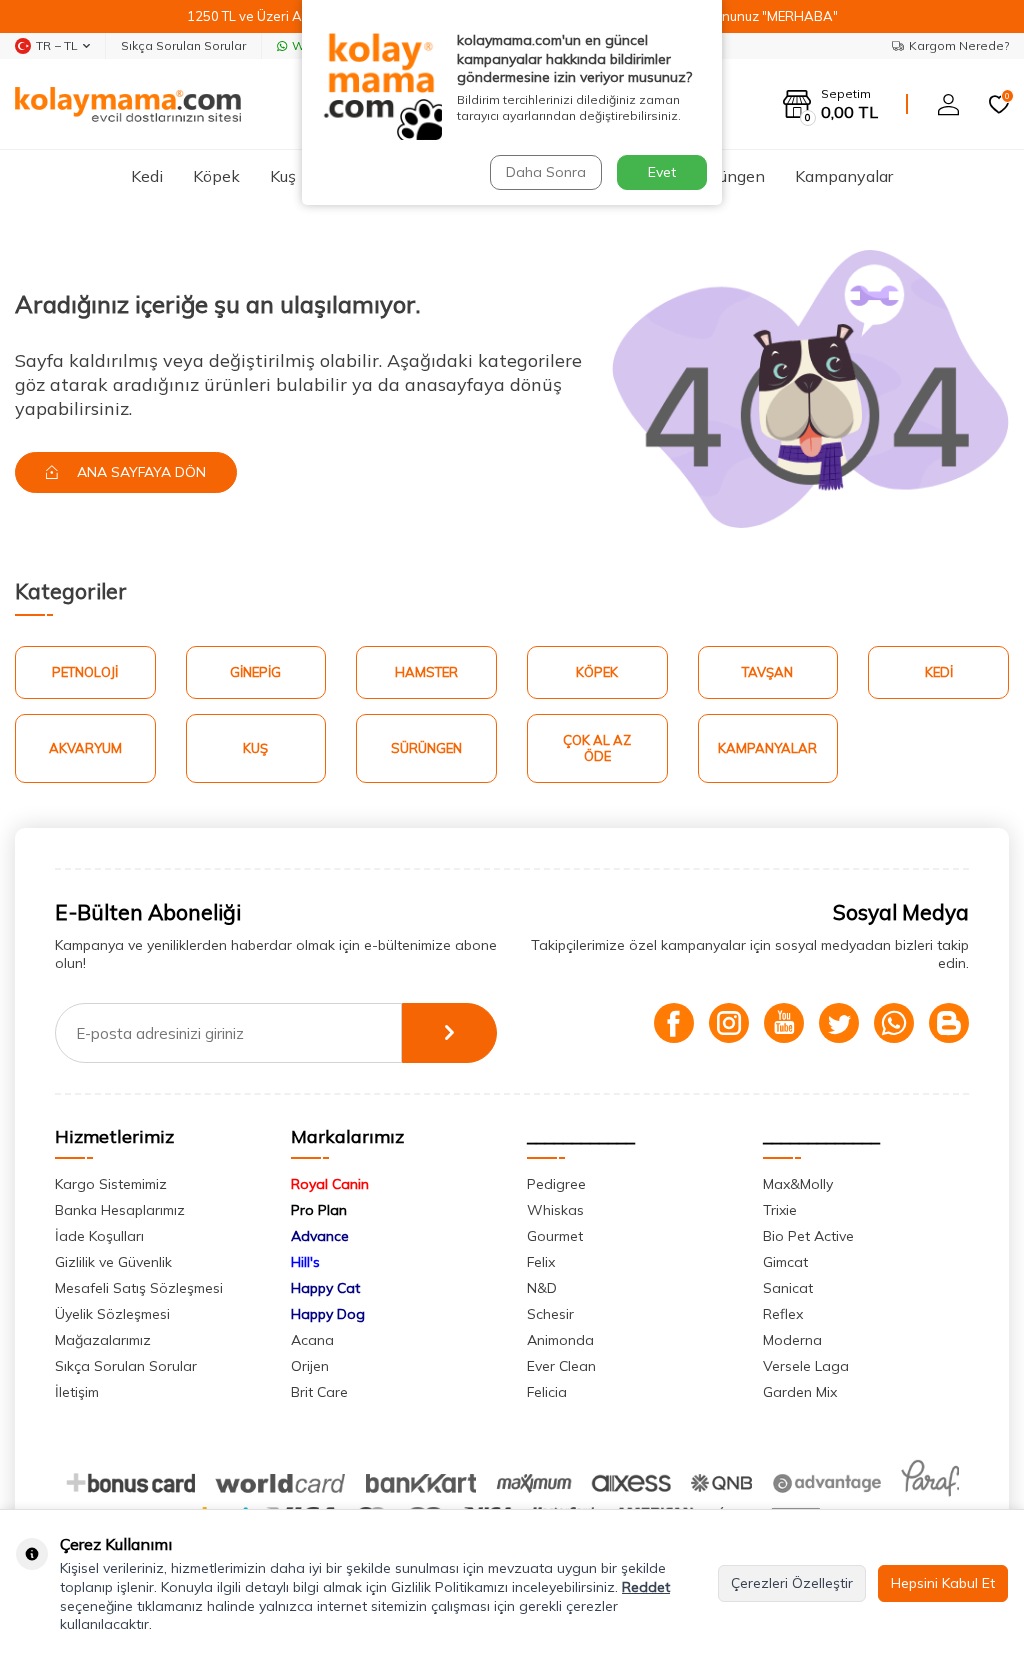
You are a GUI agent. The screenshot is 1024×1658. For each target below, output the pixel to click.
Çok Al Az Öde (597, 748)
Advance (320, 1236)
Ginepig (255, 672)
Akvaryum (85, 748)
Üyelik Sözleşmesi (112, 1314)
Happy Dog (328, 1314)
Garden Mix (800, 1392)
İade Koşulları (99, 1236)
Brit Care (319, 1392)
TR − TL (57, 45)
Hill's (305, 1262)
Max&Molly (798, 1184)
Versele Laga (806, 1366)
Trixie (780, 1210)
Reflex (783, 1314)
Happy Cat (325, 1288)
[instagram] (729, 1023)
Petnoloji (85, 672)
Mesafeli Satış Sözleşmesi (139, 1288)
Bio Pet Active (808, 1236)
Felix (541, 1262)
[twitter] (839, 1023)
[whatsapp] (894, 1023)
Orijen (310, 1366)
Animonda (560, 1340)
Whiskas (555, 1210)
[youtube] (784, 1023)
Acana (312, 1340)
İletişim (77, 1392)
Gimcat (785, 1262)
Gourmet (555, 1236)
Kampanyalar (844, 176)
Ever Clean (561, 1366)
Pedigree (556, 1184)
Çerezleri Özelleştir (792, 1583)
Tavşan (767, 672)
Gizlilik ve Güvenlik (113, 1262)
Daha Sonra (546, 172)
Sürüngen (730, 176)
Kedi (147, 176)
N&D (542, 1288)
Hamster (426, 672)
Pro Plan (319, 1210)
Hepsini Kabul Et (943, 1583)
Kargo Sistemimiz (111, 1184)
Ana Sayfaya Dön (139, 472)
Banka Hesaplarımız (120, 1210)
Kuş (283, 176)
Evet (662, 172)
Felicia (547, 1392)
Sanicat (788, 1288)
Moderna (792, 1340)
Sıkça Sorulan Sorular (183, 45)
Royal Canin (330, 1184)
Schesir (550, 1314)
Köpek (216, 176)
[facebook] (674, 1023)
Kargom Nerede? (959, 45)
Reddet (646, 1587)
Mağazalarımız (103, 1340)
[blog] (949, 1023)
